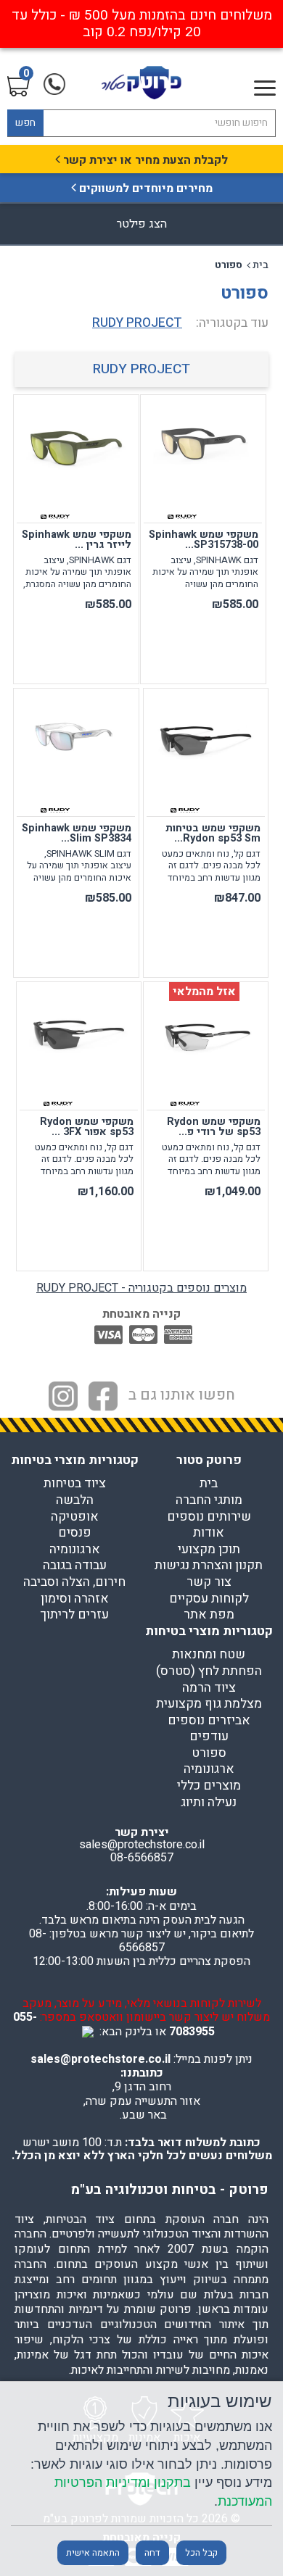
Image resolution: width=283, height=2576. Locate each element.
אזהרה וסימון (75, 1599)
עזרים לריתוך (74, 1615)
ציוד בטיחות (75, 1484)
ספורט (209, 1753)
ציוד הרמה (209, 1688)
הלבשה (75, 1500)
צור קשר (209, 1582)
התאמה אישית (93, 2553)
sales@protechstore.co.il (101, 2059)
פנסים (75, 1533)
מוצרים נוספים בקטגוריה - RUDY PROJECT (141, 1288)
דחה (152, 2553)
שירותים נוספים (209, 1517)
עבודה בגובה (75, 1566)
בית (261, 265)
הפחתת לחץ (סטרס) (209, 1671)
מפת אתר (209, 1615)
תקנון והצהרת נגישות (209, 1566)
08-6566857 (142, 1858)
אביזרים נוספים (209, 1721)
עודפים (209, 1737)
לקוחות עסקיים (209, 1599)
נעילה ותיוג (209, 1803)
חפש (25, 123)
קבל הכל (201, 2553)
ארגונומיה (75, 1550)
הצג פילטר (142, 224)
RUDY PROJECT (141, 369)
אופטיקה (75, 1517)
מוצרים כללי (209, 1786)
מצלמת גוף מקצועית (209, 1704)
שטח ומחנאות (209, 1655)
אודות (209, 1533)
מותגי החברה (209, 1500)
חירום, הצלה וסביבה (74, 1582)
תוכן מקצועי (209, 1550)
